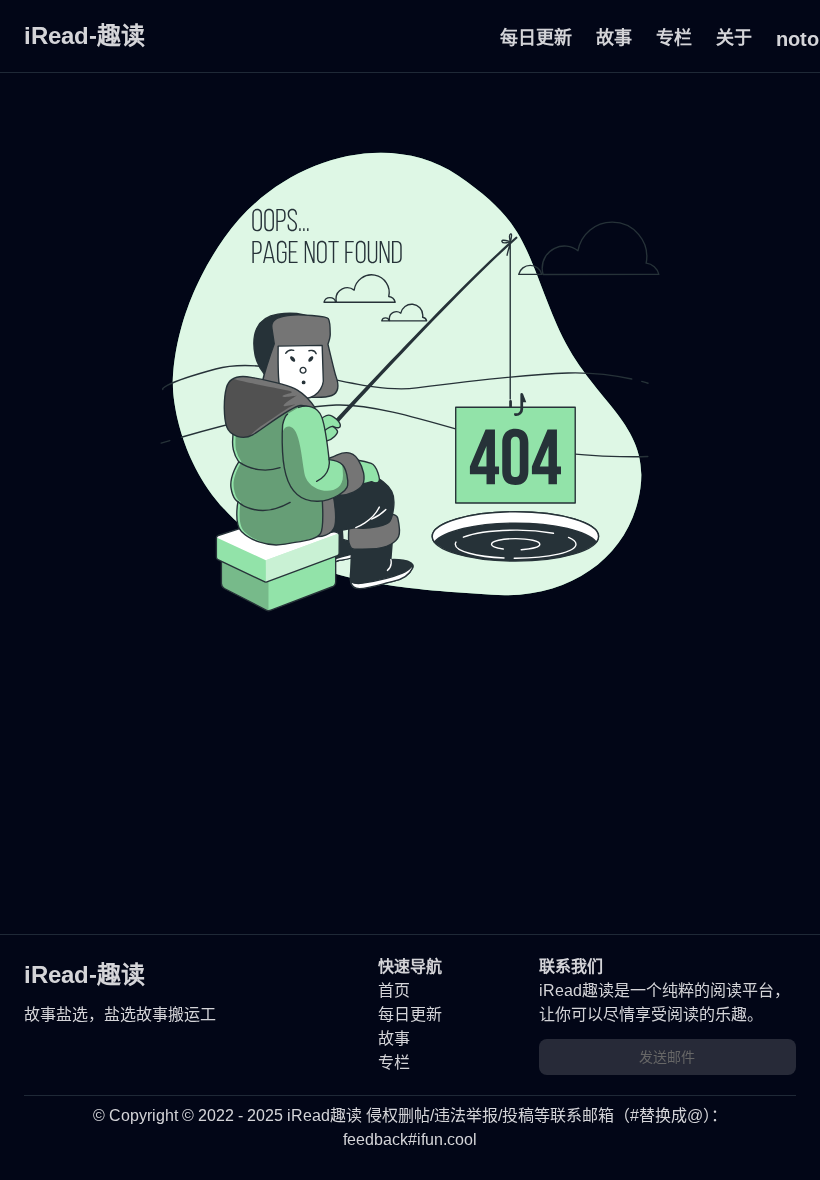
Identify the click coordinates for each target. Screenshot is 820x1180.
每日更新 (536, 38)
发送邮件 (667, 1057)
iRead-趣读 (84, 35)
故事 (614, 38)
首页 (394, 990)
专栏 (674, 38)
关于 (734, 38)
